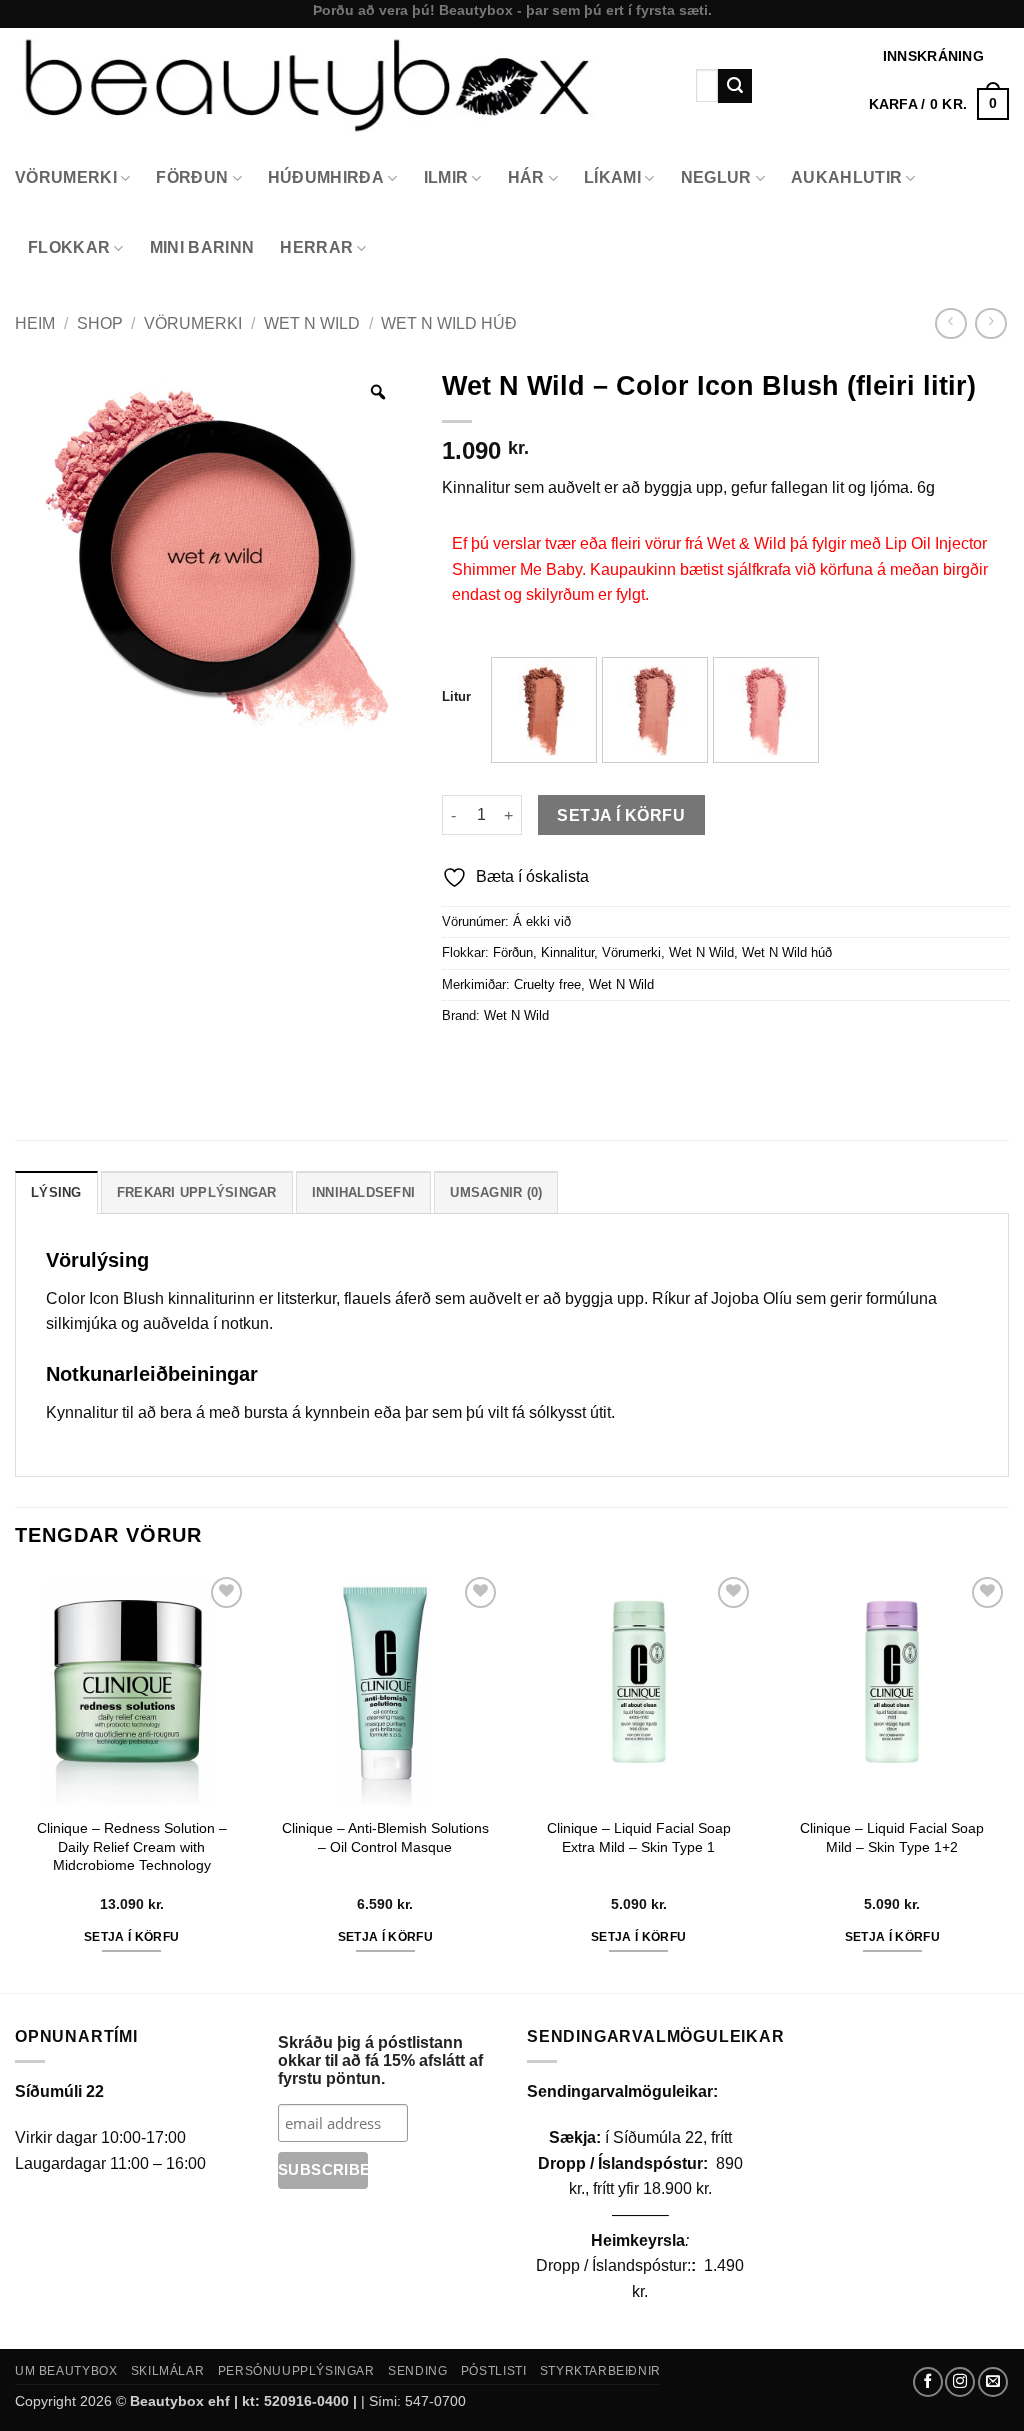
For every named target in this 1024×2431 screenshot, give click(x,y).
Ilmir (446, 177)
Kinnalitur (567, 952)
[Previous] (16, 1780)
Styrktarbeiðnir (600, 2371)
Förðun (192, 177)
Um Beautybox (66, 2371)
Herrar (316, 247)
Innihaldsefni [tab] (363, 1192)
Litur (456, 697)
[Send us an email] (993, 2382)
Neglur (716, 177)
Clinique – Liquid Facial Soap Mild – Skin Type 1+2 (892, 1837)
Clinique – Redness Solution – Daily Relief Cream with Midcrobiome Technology (132, 1846)
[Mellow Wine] (544, 710)
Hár (526, 177)
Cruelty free (547, 984)
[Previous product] (990, 323)
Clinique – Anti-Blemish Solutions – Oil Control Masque (385, 1837)
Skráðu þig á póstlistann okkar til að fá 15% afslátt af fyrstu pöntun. (380, 2060)
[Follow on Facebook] (928, 2382)
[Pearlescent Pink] (655, 710)
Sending (417, 2371)
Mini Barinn (202, 247)
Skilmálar (168, 2371)
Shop (100, 323)
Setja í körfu (621, 815)
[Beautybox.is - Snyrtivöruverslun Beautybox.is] (340, 85)
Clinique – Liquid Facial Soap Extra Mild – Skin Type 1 (639, 1837)
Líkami (612, 177)
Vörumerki (66, 177)
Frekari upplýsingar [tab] (197, 1192)
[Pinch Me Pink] (766, 710)
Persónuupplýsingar (296, 2371)
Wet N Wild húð (449, 323)
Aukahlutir (846, 177)
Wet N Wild (312, 323)
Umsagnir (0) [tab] (496, 1192)
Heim (35, 323)
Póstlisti (494, 2371)
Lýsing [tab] (56, 1192)
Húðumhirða (326, 177)
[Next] (1008, 1780)
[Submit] (735, 86)
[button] (939, 104)
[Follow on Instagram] (960, 2382)
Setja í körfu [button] (132, 1937)
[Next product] (950, 323)
